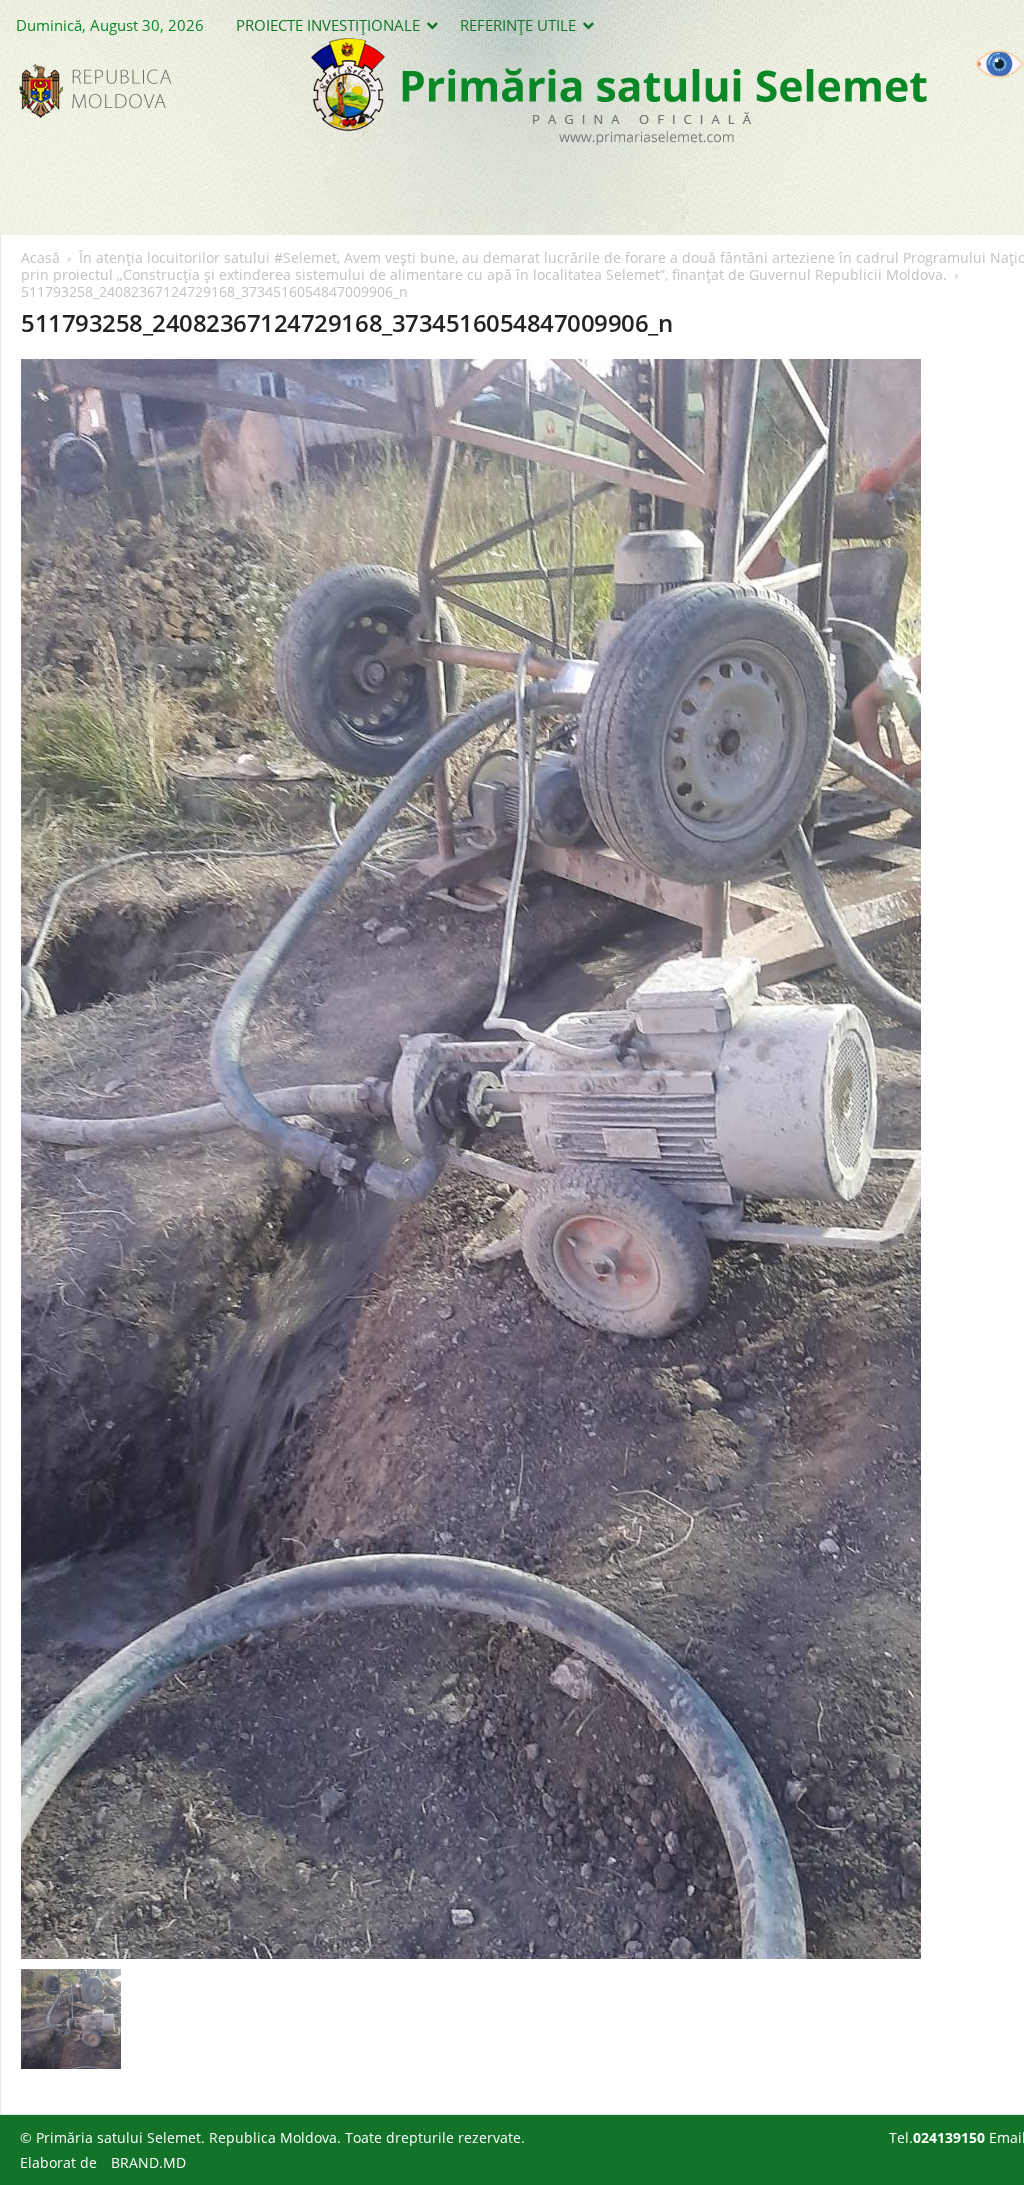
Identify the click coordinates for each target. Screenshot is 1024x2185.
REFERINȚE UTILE (518, 25)
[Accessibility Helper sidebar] (1000, 64)
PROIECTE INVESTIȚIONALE (328, 25)
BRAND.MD (148, 2162)
